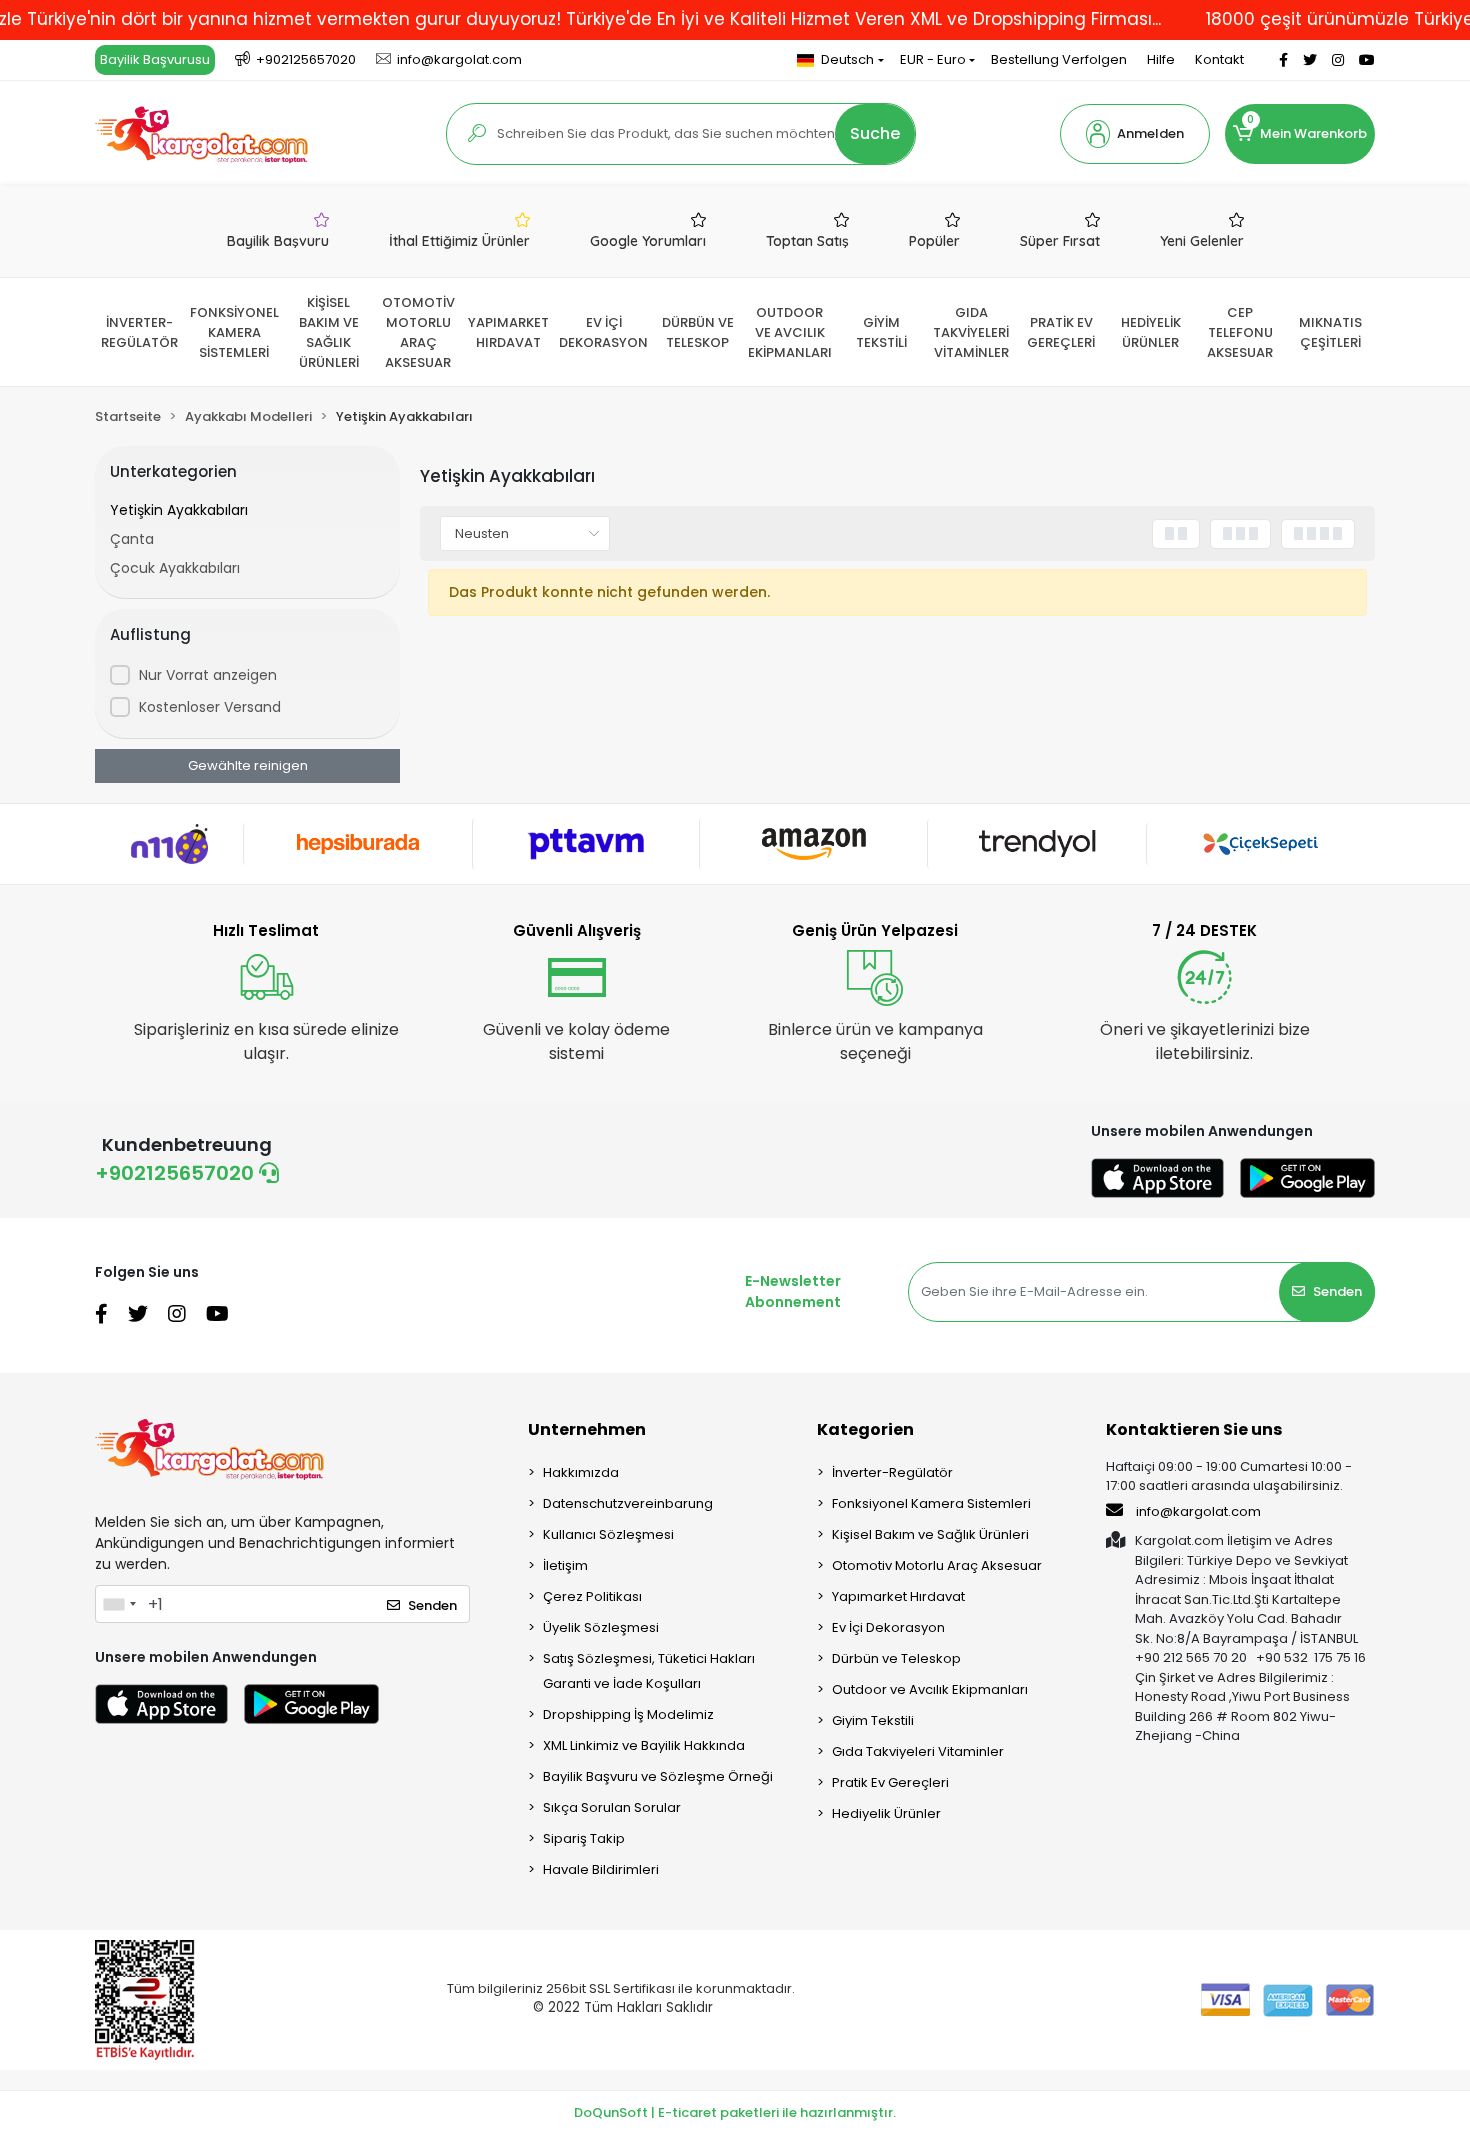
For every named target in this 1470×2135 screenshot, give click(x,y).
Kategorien (865, 1429)
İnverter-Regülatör (892, 1472)
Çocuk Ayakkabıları (175, 568)
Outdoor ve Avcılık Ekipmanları (930, 1689)
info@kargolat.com (1198, 1511)
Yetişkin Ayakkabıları (179, 510)
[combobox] (119, 1604)
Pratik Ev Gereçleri (890, 1782)
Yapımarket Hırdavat (898, 1596)
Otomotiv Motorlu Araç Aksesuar (937, 1565)
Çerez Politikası (592, 1596)
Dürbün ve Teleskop (896, 1658)
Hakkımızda (581, 1472)
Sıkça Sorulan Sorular (612, 1807)
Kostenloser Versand (210, 707)
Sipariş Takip (584, 1838)
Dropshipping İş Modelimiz (628, 1714)
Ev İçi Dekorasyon (888, 1627)
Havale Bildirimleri (601, 1869)
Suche (875, 133)
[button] (1135, 134)
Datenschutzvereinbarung (628, 1503)
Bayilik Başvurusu (155, 59)
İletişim (565, 1565)
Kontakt (1219, 59)
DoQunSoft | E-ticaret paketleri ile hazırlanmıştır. (735, 2112)
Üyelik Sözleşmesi (601, 1627)
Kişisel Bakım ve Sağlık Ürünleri (930, 1534)
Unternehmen (587, 1429)
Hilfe (1161, 59)
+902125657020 (177, 1173)
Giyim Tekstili (873, 1720)
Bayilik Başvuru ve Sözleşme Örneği (658, 1776)
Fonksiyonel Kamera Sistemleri (931, 1503)
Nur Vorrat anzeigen (208, 675)
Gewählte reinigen (248, 765)
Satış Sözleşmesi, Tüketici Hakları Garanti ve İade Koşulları (649, 1671)
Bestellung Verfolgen (1059, 59)
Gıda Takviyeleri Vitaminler (918, 1751)
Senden (1337, 1291)
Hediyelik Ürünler (886, 1813)
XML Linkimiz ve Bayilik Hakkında (644, 1745)
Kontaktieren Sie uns (1194, 1429)
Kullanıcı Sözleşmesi (608, 1534)
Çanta (132, 539)
